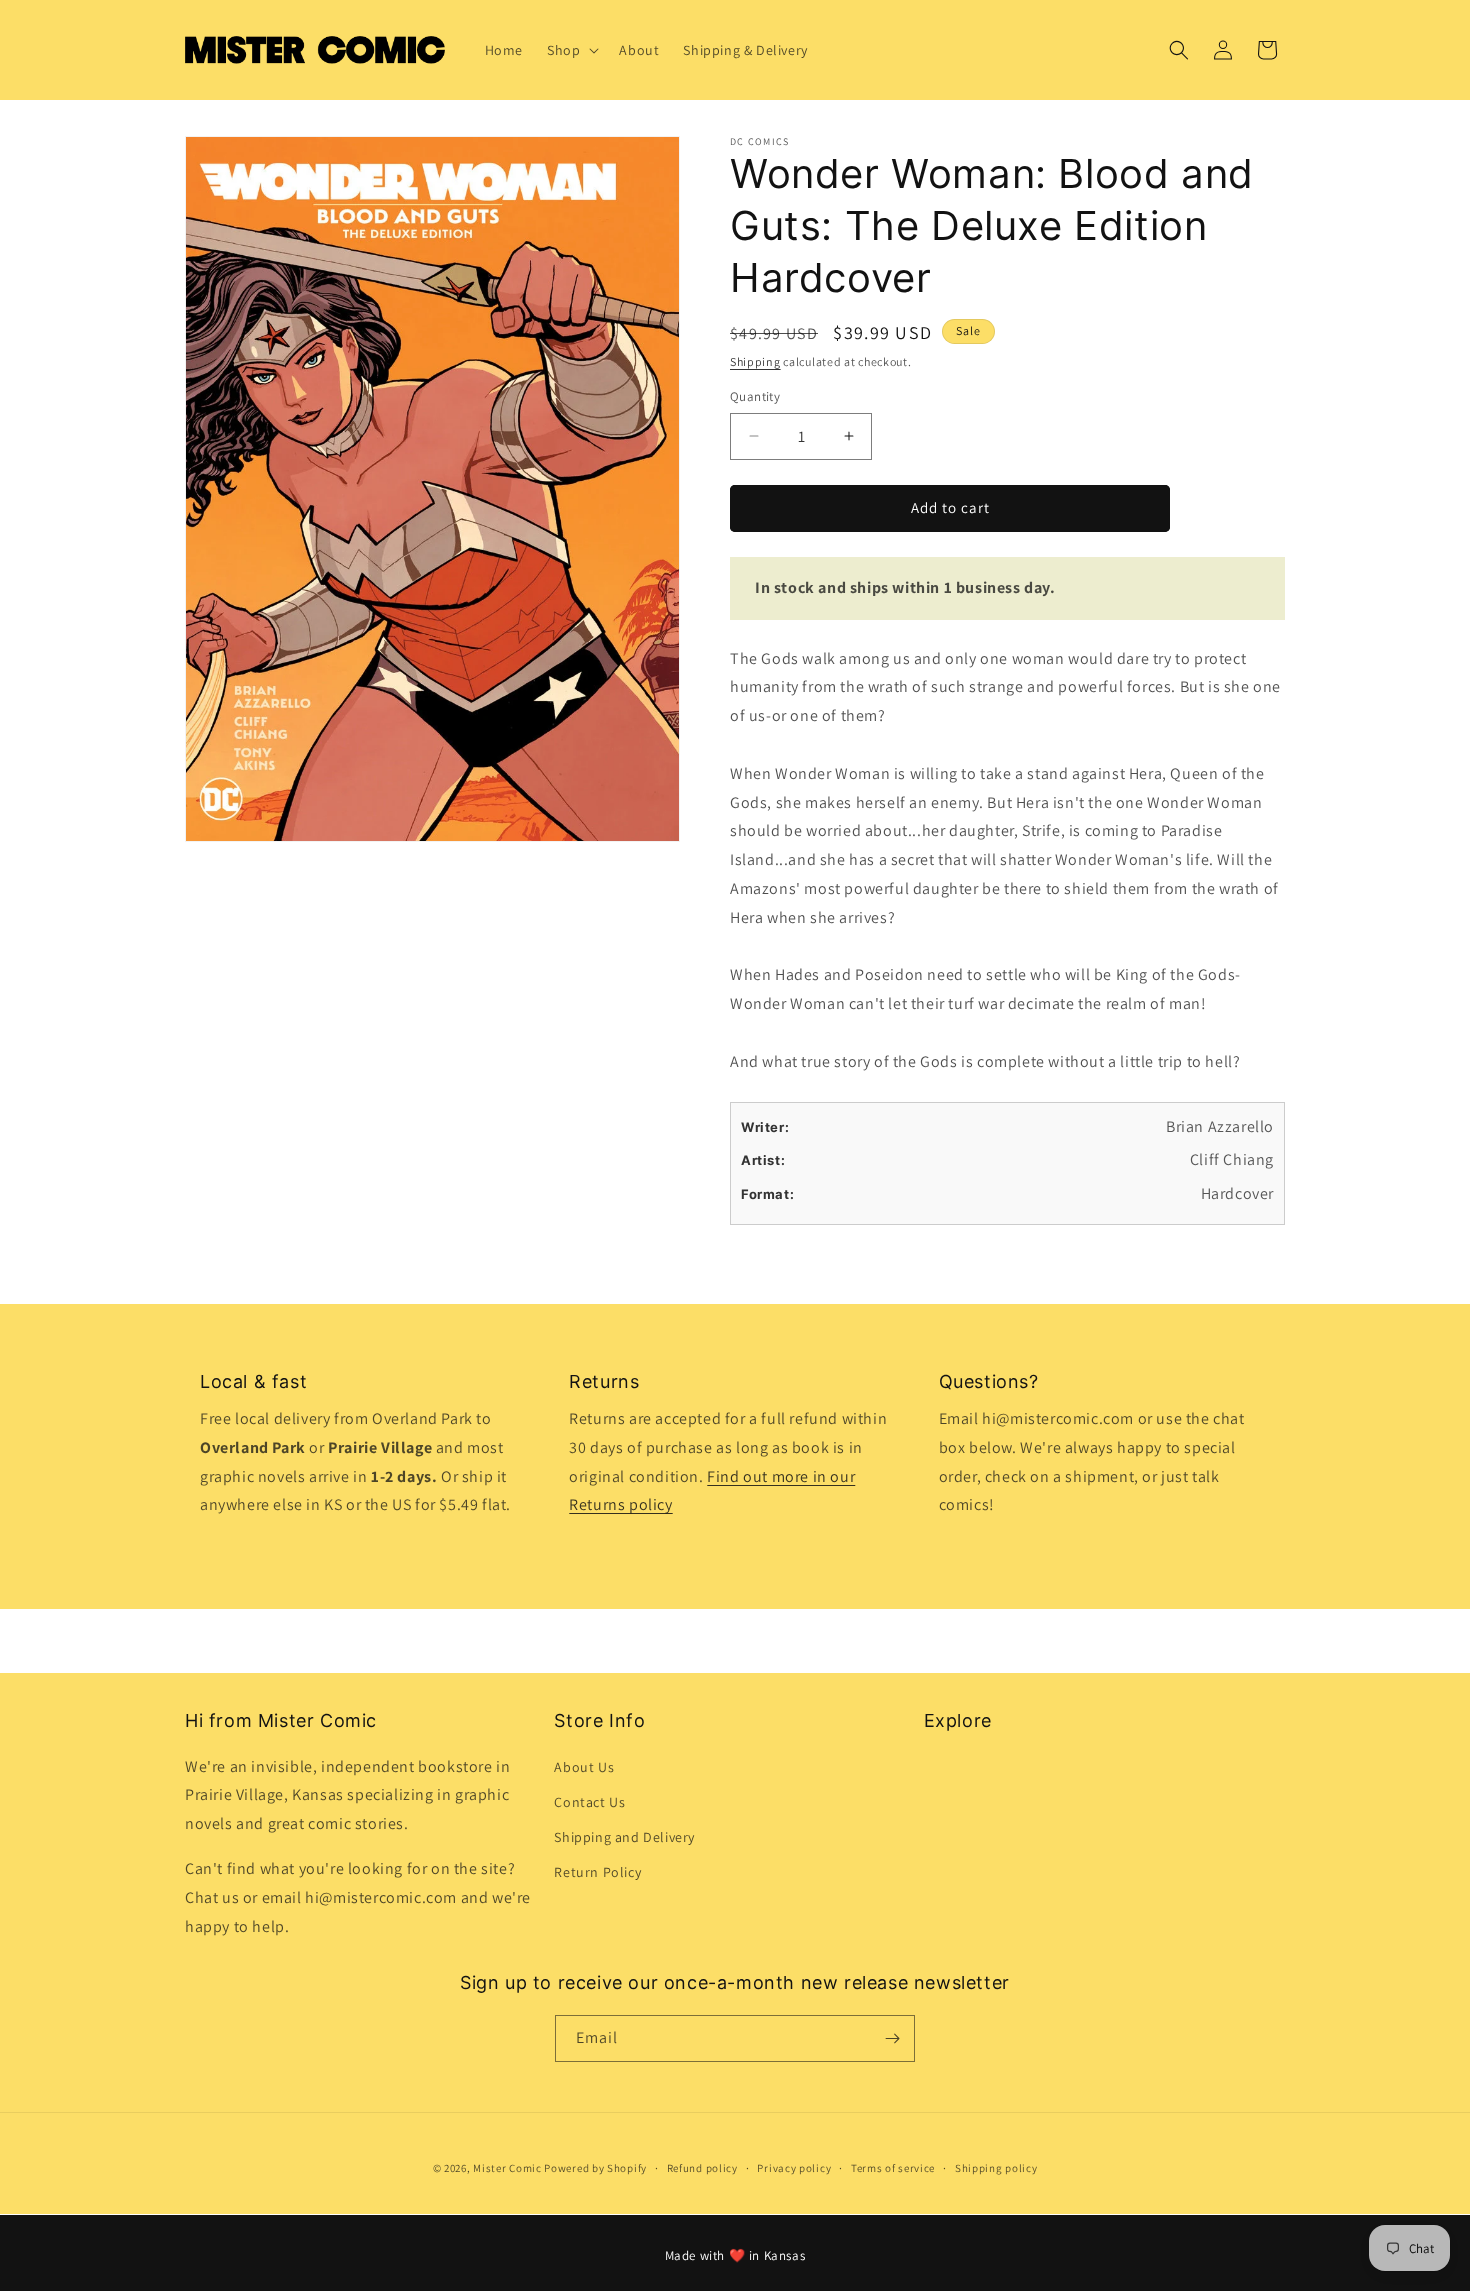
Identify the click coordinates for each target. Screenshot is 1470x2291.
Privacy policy (794, 2168)
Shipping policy (996, 2168)
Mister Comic (507, 2168)
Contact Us (589, 1802)
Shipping (755, 361)
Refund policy (702, 2168)
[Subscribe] (892, 2038)
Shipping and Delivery (624, 1837)
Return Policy (597, 1872)
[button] (571, 50)
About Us (584, 1767)
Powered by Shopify (595, 2168)
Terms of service (893, 2168)
